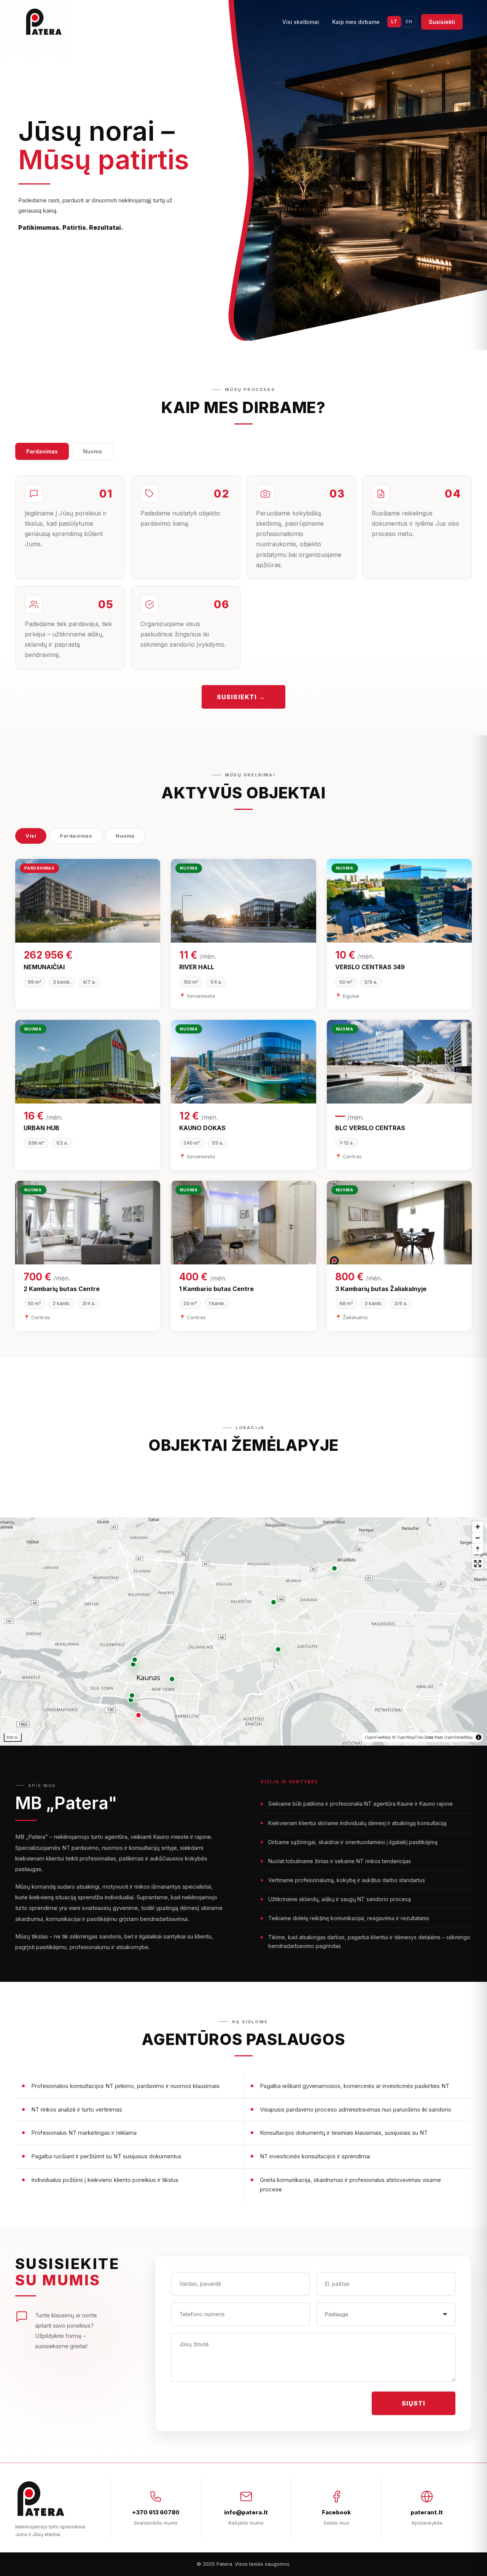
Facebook (336, 2512)
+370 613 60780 (156, 2512)
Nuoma (92, 451)
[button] (138, 1715)
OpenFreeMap (378, 1737)
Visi (31, 836)
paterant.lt (427, 2512)
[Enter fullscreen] (478, 1564)
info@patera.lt (246, 2512)
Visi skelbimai (301, 22)
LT (394, 21)
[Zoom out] (478, 1538)
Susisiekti (442, 22)
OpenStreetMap (458, 1737)
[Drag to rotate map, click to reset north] (478, 1549)
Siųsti (414, 2403)
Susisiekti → (241, 697)
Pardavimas (42, 451)
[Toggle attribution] (479, 1737)
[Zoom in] (478, 1527)
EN (409, 21)
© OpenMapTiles (408, 1737)
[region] (243, 1631)
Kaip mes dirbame (356, 22)
